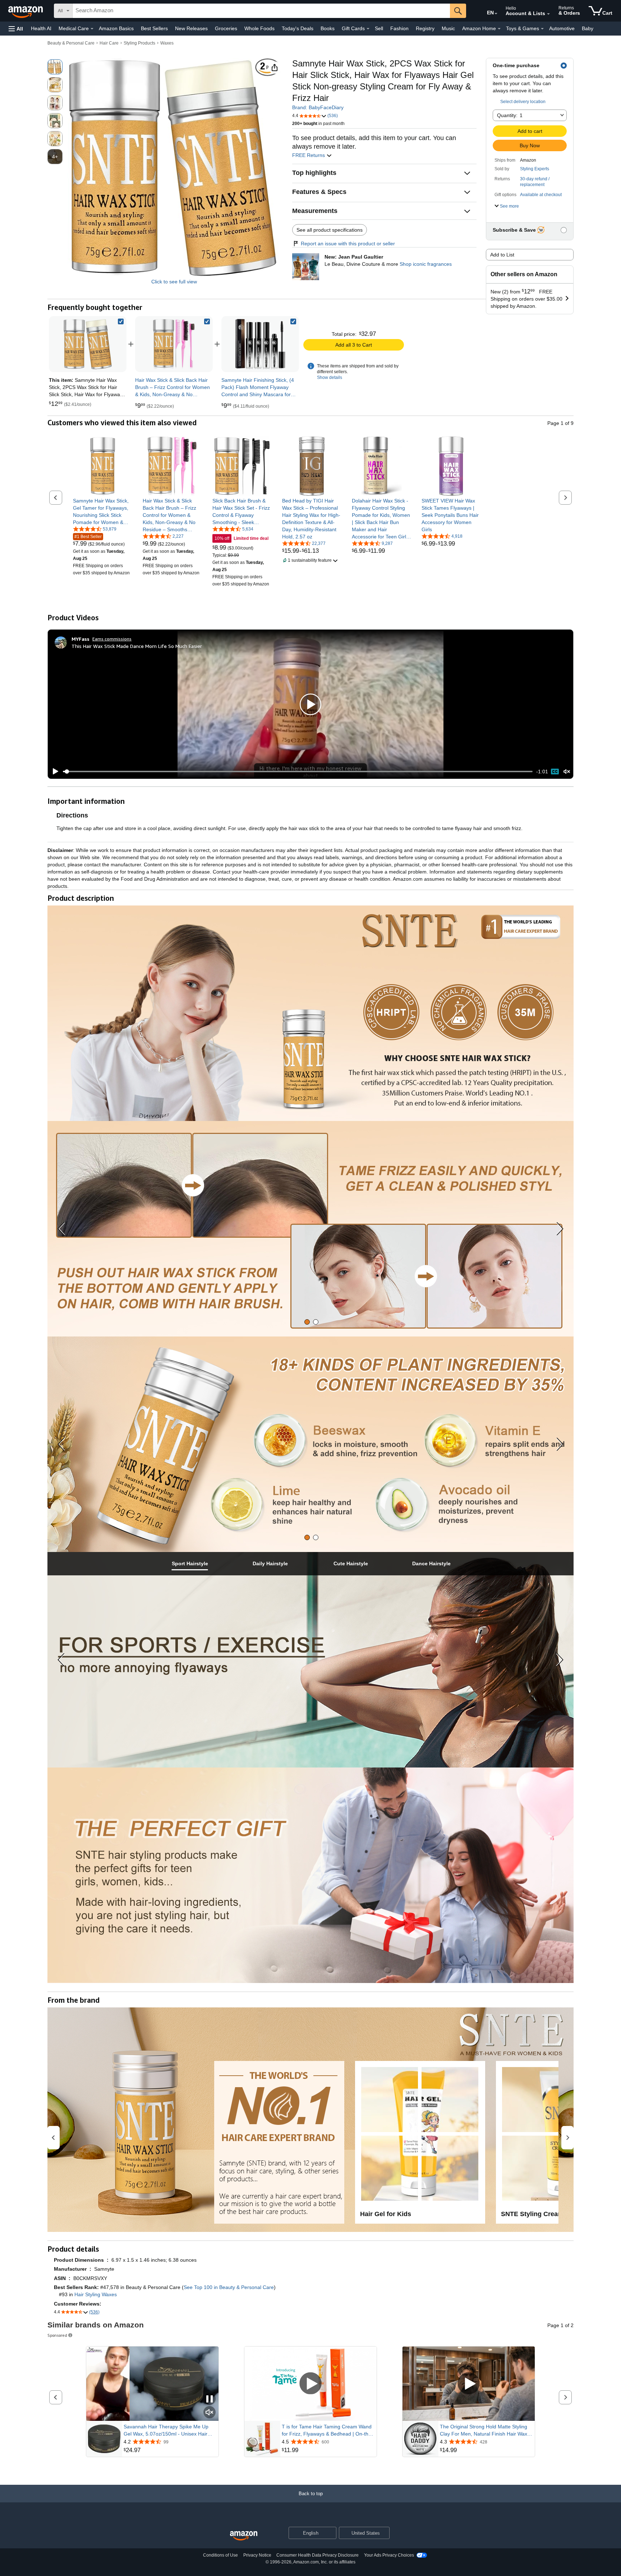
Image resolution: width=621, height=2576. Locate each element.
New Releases (191, 28)
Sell (379, 28)
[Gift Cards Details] (368, 29)
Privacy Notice (257, 2555)
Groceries (226, 28)
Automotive (562, 28)
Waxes (167, 43)
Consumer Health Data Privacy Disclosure (318, 2555)
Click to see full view (174, 282)
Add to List (502, 255)
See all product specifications (330, 230)
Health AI (41, 28)
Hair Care (109, 43)
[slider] (298, 772)
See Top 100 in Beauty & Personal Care (229, 2287)
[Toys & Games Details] (542, 29)
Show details (330, 377)
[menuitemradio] (555, 772)
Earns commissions (112, 639)
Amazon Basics (116, 28)
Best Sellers (154, 28)
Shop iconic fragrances (426, 264)
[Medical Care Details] (92, 29)
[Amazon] (26, 11)
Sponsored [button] (57, 2335)
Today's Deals (298, 28)
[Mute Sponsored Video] (210, 2413)
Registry (425, 28)
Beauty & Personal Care (71, 43)
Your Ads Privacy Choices (389, 2555)
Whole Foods (259, 28)
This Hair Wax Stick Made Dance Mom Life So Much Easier (137, 646)
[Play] (54, 772)
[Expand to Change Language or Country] (496, 14)
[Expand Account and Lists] (548, 14)
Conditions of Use (220, 2555)
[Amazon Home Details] (499, 29)
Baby (588, 28)
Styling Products (139, 43)
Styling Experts (535, 169)
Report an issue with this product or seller (348, 244)
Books (328, 28)
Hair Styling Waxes (96, 2294)
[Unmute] (567, 772)
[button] (16, 29)
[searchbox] (261, 11)
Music (448, 28)
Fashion (399, 28)
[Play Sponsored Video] (310, 2384)
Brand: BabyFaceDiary (318, 107)
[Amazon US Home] (244, 2536)
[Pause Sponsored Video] (210, 2399)
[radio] (55, 67)
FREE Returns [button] (309, 155)
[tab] (307, 1322)
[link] (174, 344)
